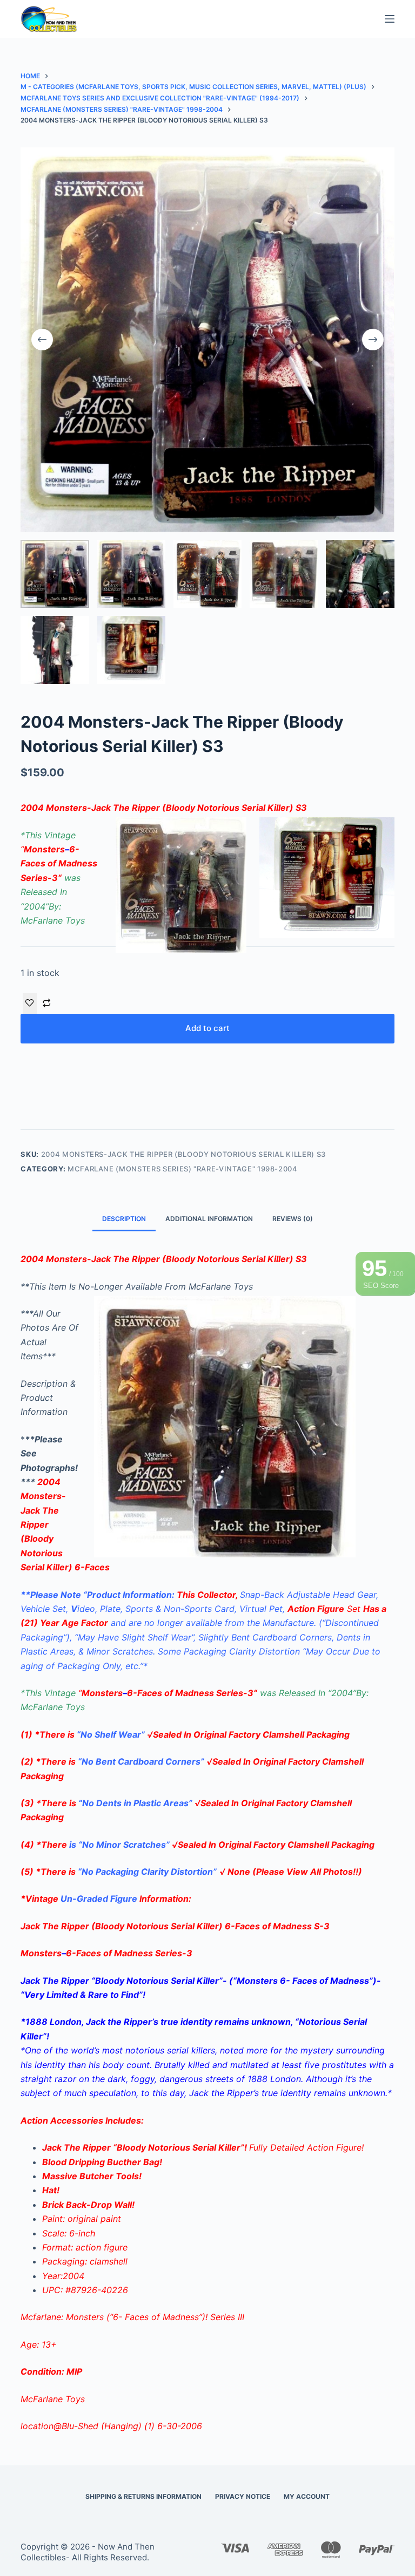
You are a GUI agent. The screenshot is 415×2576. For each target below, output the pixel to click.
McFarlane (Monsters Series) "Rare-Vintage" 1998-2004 (183, 1169)
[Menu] (390, 19)
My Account (307, 2496)
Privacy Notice (243, 2496)
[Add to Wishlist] (30, 1004)
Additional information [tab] (209, 1219)
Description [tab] (124, 1219)
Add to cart (207, 1028)
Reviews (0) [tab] (293, 1219)
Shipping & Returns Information (143, 2496)
